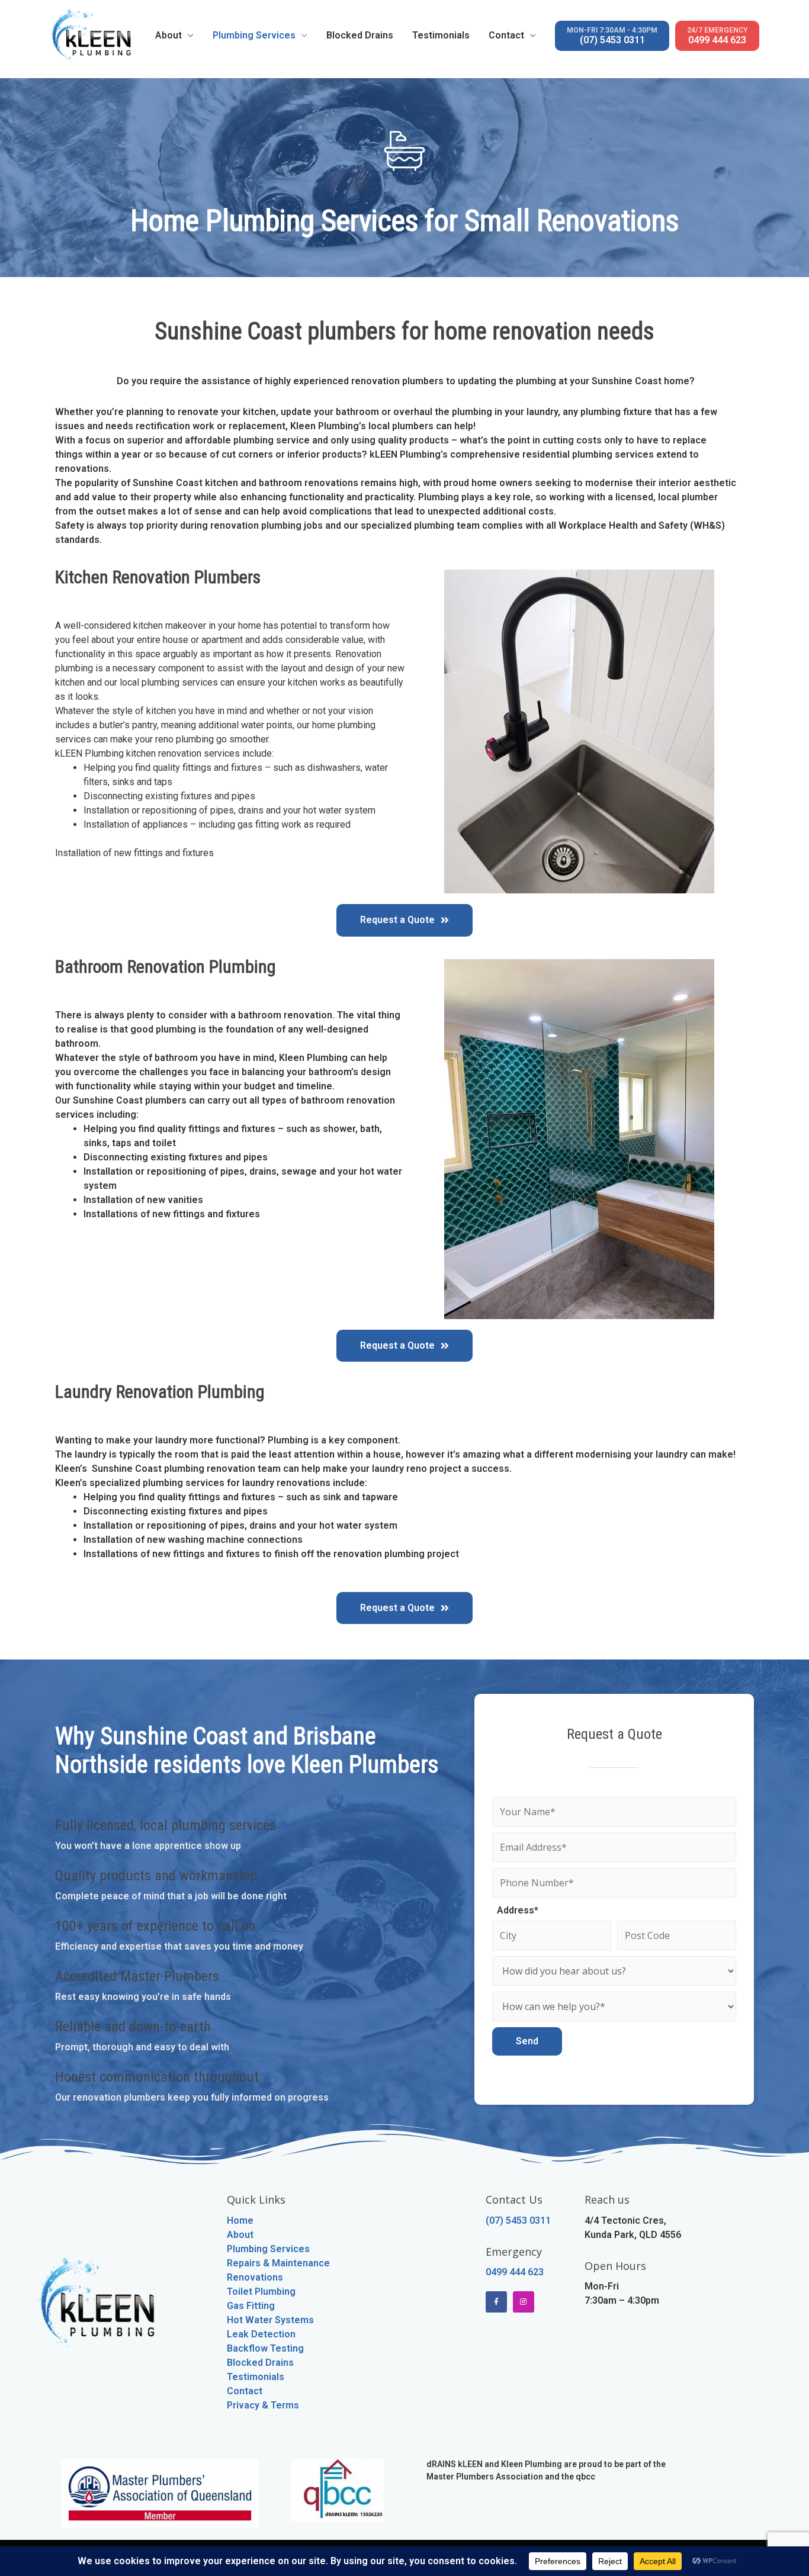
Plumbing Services (254, 35)
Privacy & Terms (263, 2405)
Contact (506, 35)
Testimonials (441, 35)
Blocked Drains (360, 35)
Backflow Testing (265, 2348)
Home (240, 2220)
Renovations (255, 2277)
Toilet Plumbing (261, 2292)
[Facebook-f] (496, 2302)
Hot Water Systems (270, 2320)
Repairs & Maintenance (278, 2263)
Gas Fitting (251, 2306)
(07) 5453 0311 (612, 36)
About (168, 35)
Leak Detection (261, 2334)
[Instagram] (524, 2302)
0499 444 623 (717, 36)
